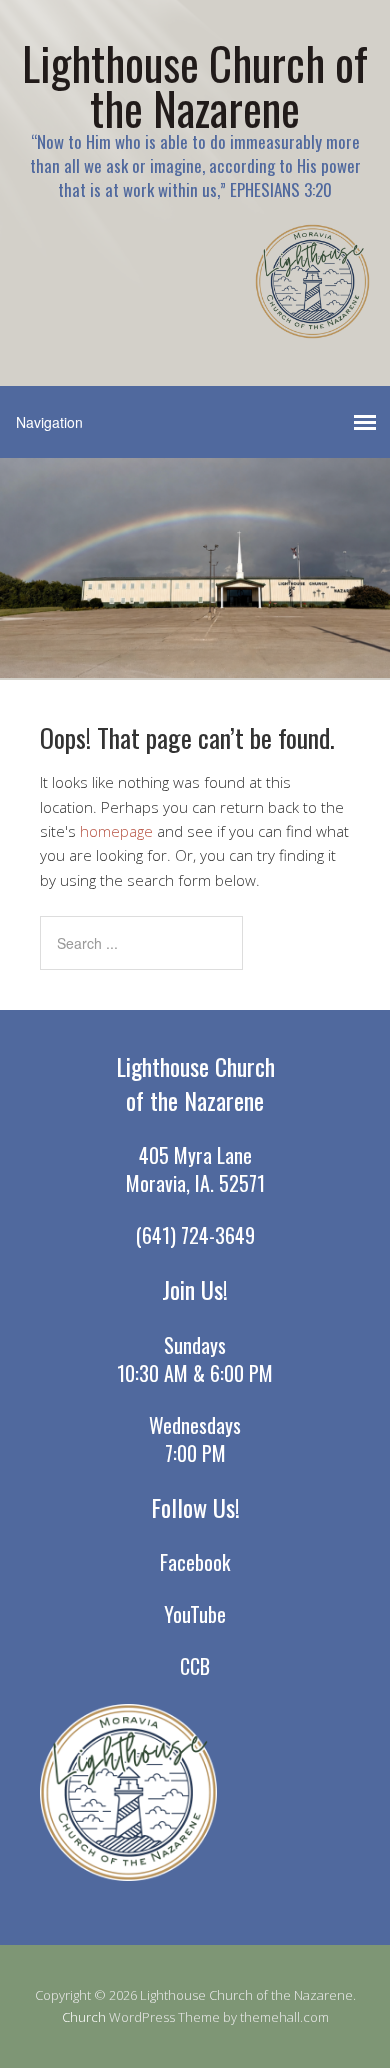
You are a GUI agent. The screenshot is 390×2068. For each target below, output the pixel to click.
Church (84, 2017)
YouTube (195, 1614)
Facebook (195, 1562)
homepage (116, 831)
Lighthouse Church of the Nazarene (195, 85)
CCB (195, 1666)
